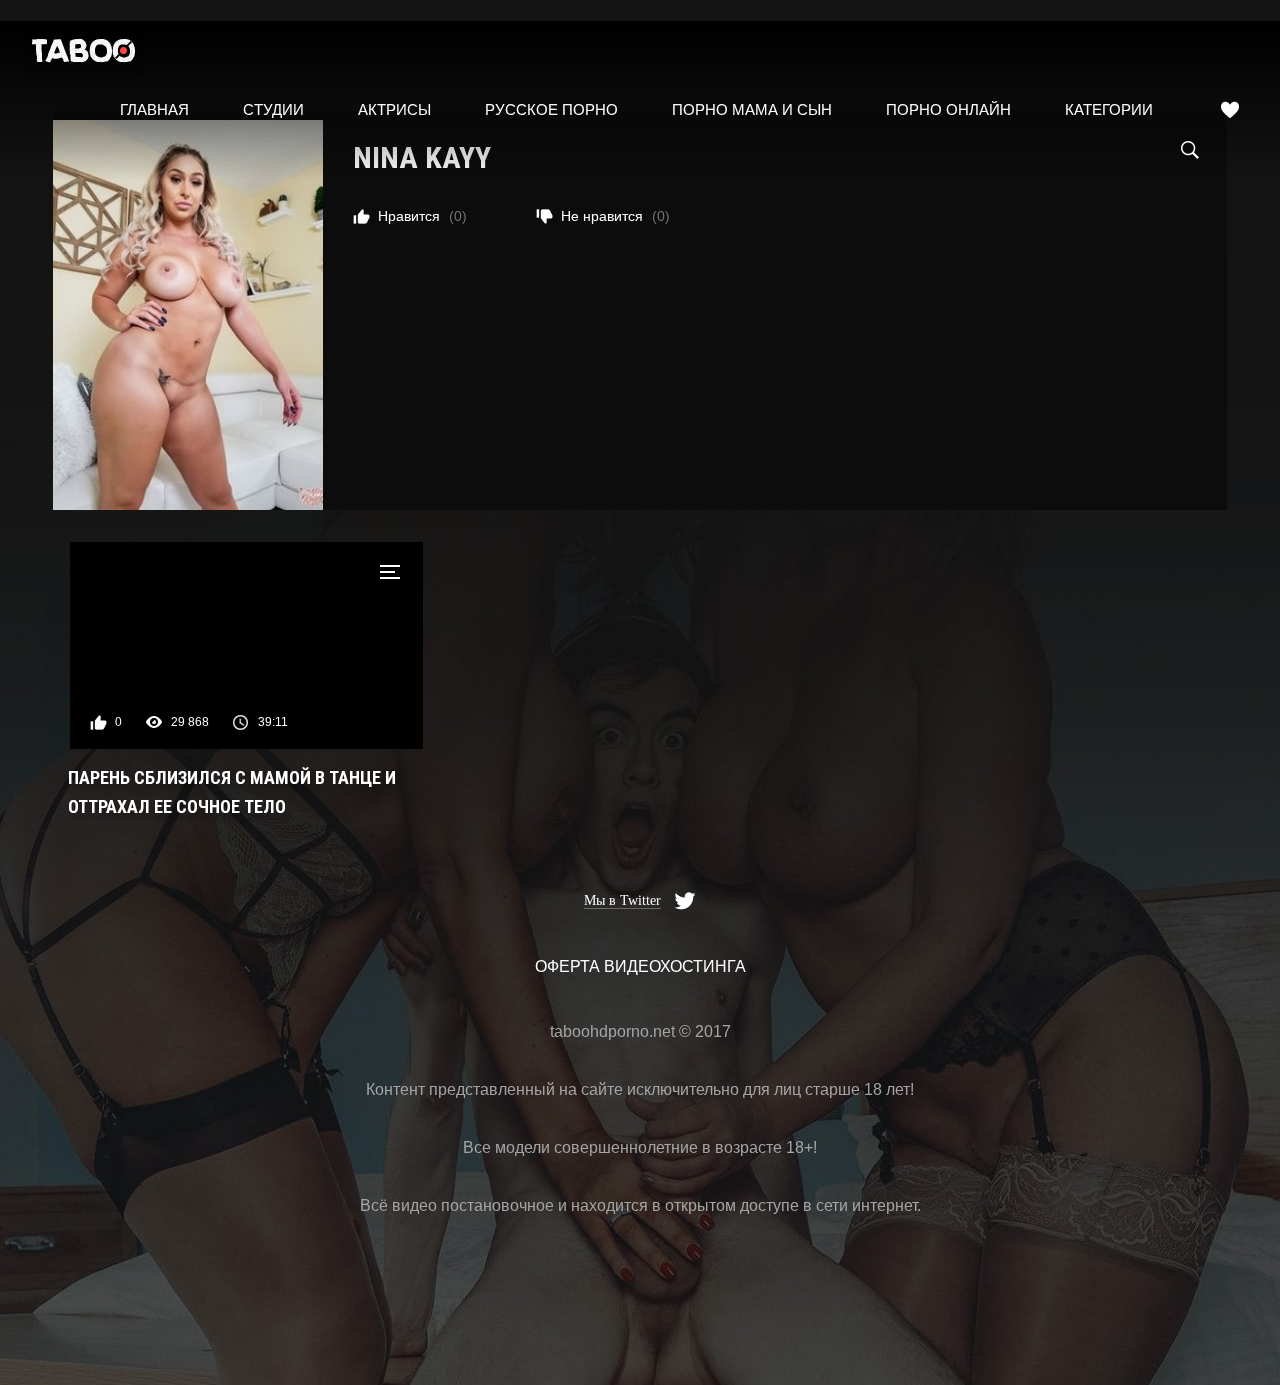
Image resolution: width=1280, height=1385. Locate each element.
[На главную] (84, 55)
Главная (154, 109)
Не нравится (615, 216)
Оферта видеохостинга (640, 966)
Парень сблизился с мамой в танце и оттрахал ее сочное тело (232, 792)
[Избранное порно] (1230, 110)
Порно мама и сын (752, 109)
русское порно (551, 109)
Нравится (422, 216)
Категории (1109, 109)
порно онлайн (948, 109)
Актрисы (394, 109)
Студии (273, 109)
